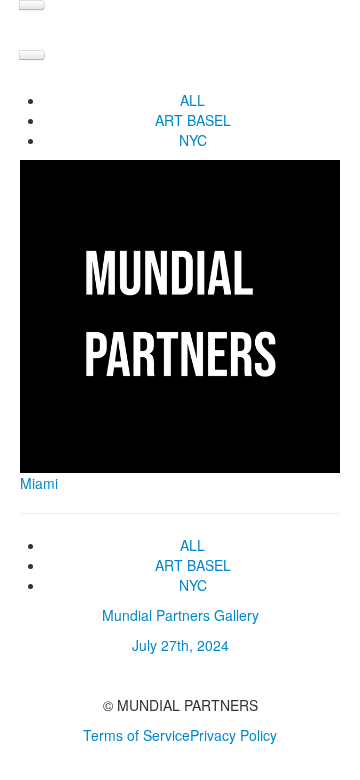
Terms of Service (136, 735)
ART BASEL (193, 120)
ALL (192, 100)
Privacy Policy (233, 735)
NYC (193, 140)
